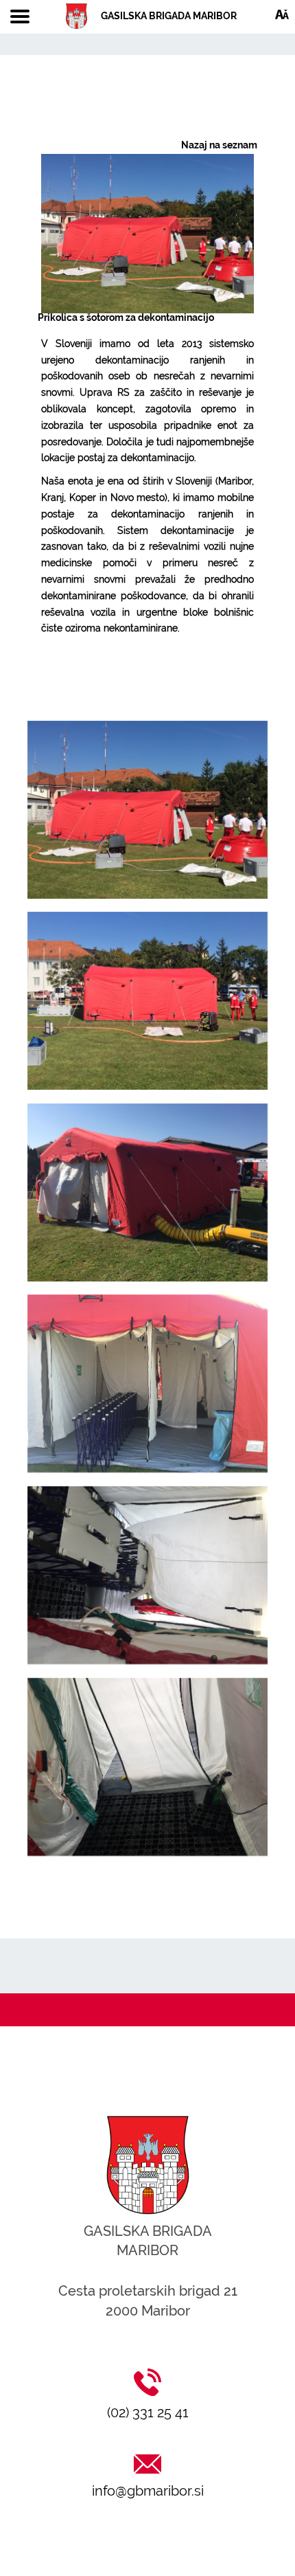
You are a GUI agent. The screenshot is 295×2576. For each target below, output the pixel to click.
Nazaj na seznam (219, 145)
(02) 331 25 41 (148, 2412)
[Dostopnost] (282, 14)
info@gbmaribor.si (148, 2491)
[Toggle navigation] (20, 17)
